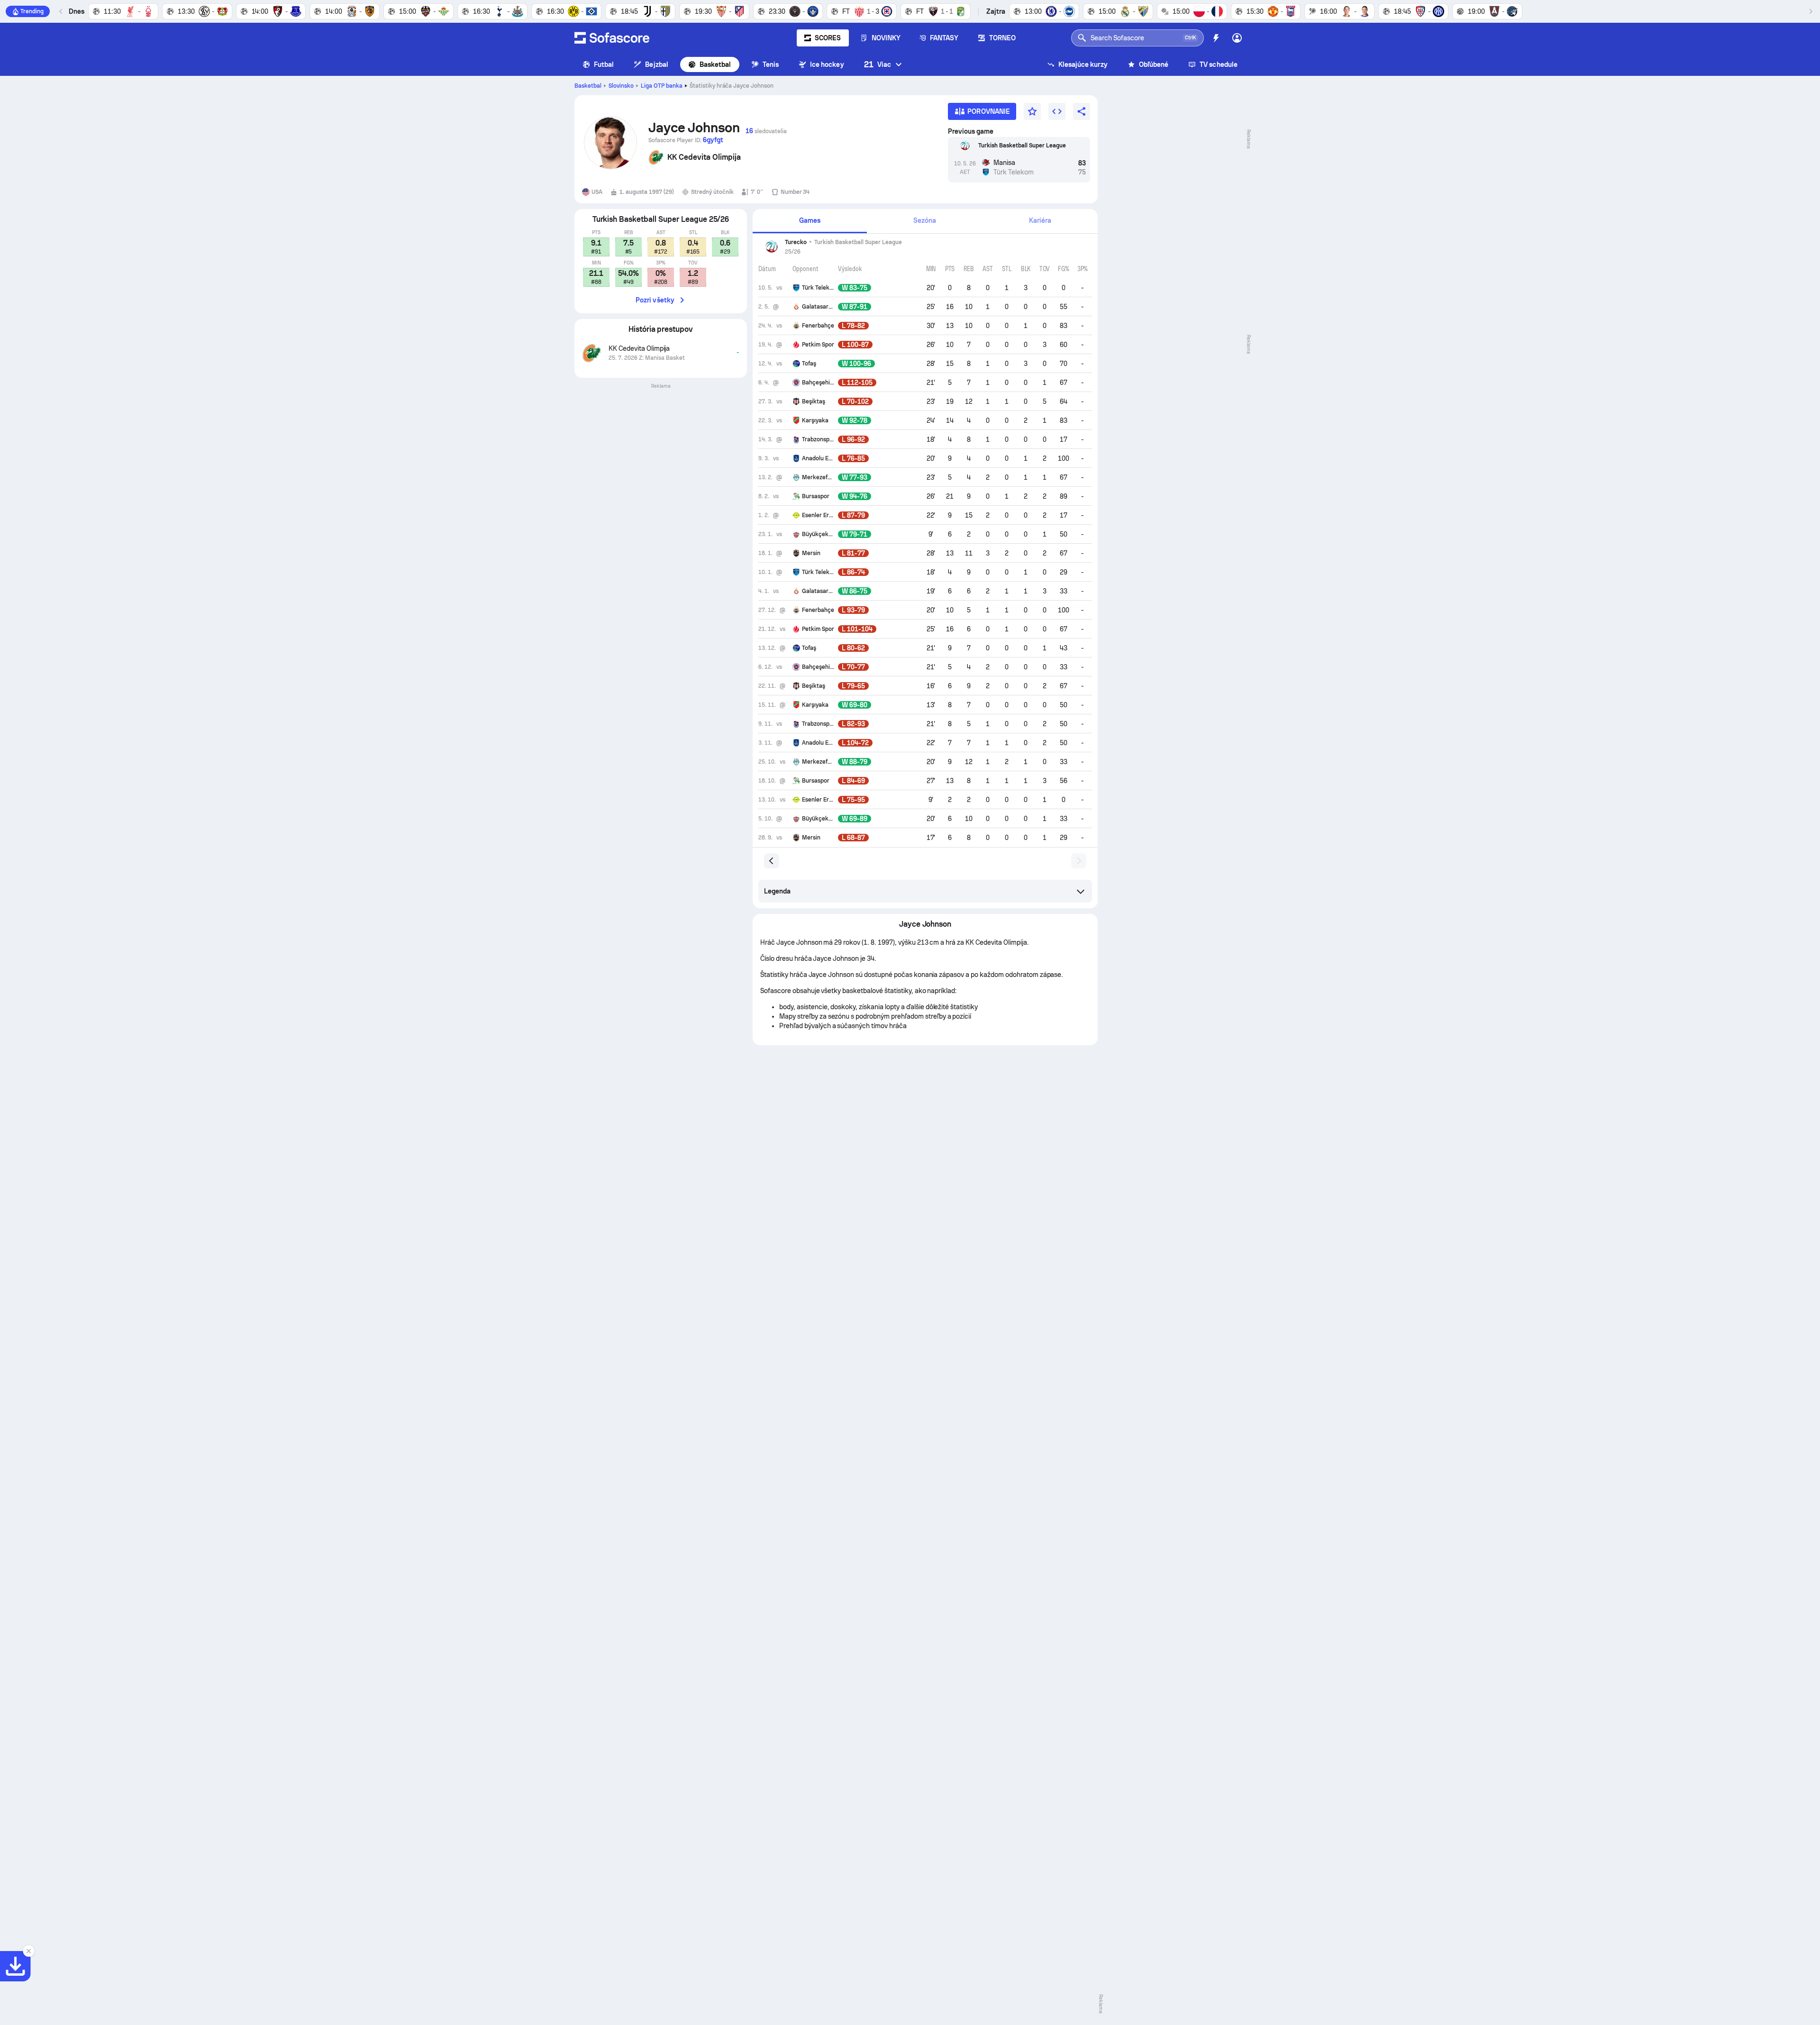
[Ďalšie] (1811, 11)
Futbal (604, 64)
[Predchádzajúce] (61, 11)
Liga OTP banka (662, 86)
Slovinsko (621, 86)
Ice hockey (827, 64)
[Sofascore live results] (612, 38)
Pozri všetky (655, 300)
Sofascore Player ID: (686, 140)
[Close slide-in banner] (28, 1951)
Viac (878, 64)
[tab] (810, 221)
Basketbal (715, 64)
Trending (32, 11)
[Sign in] (1237, 38)
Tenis (771, 64)
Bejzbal (657, 64)
